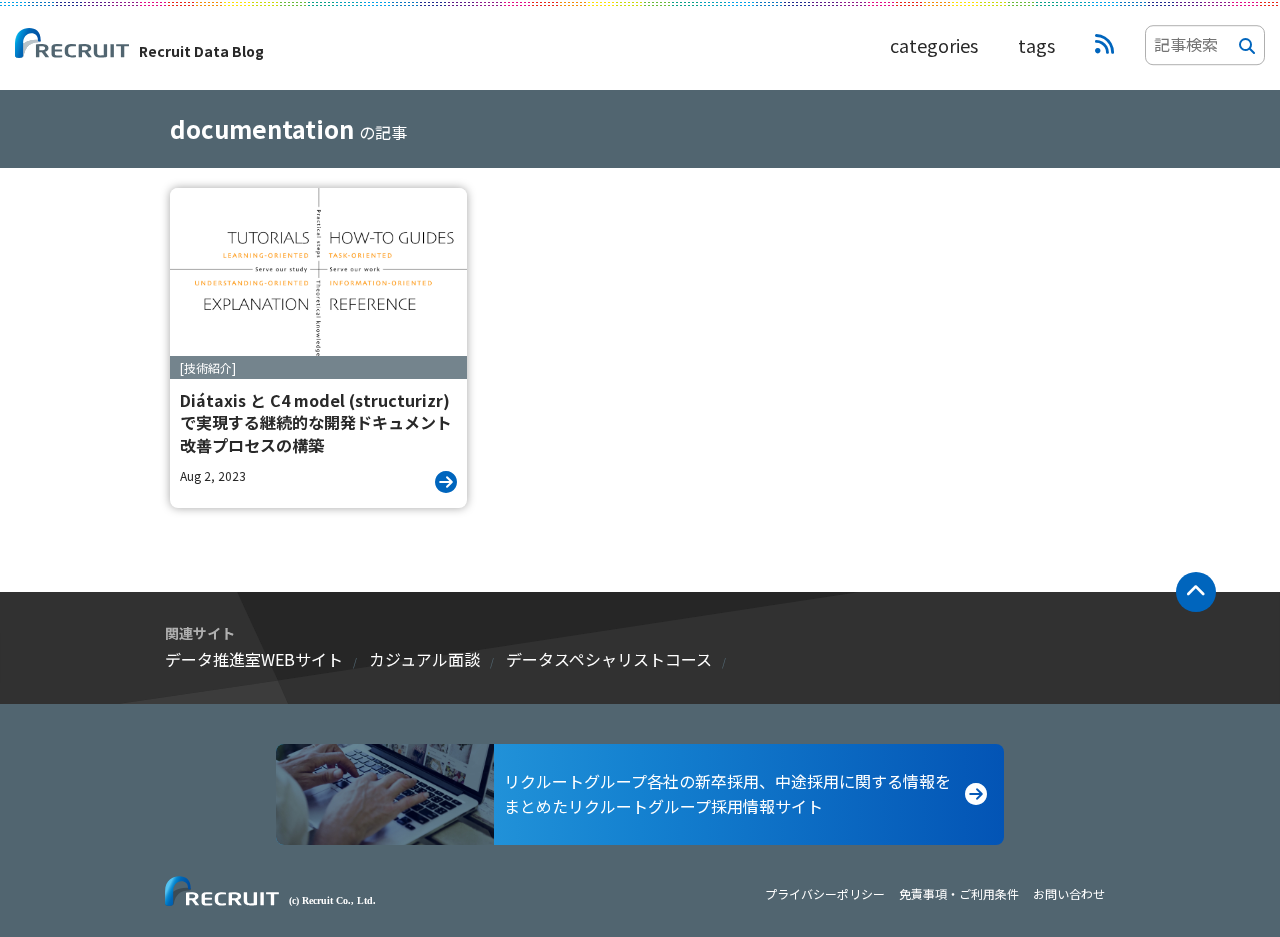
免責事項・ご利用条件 (959, 893)
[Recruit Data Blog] (1104, 45)
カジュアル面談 (424, 659)
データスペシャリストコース (609, 659)
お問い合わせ (1069, 893)
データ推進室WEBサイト (254, 659)
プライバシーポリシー (825, 893)
